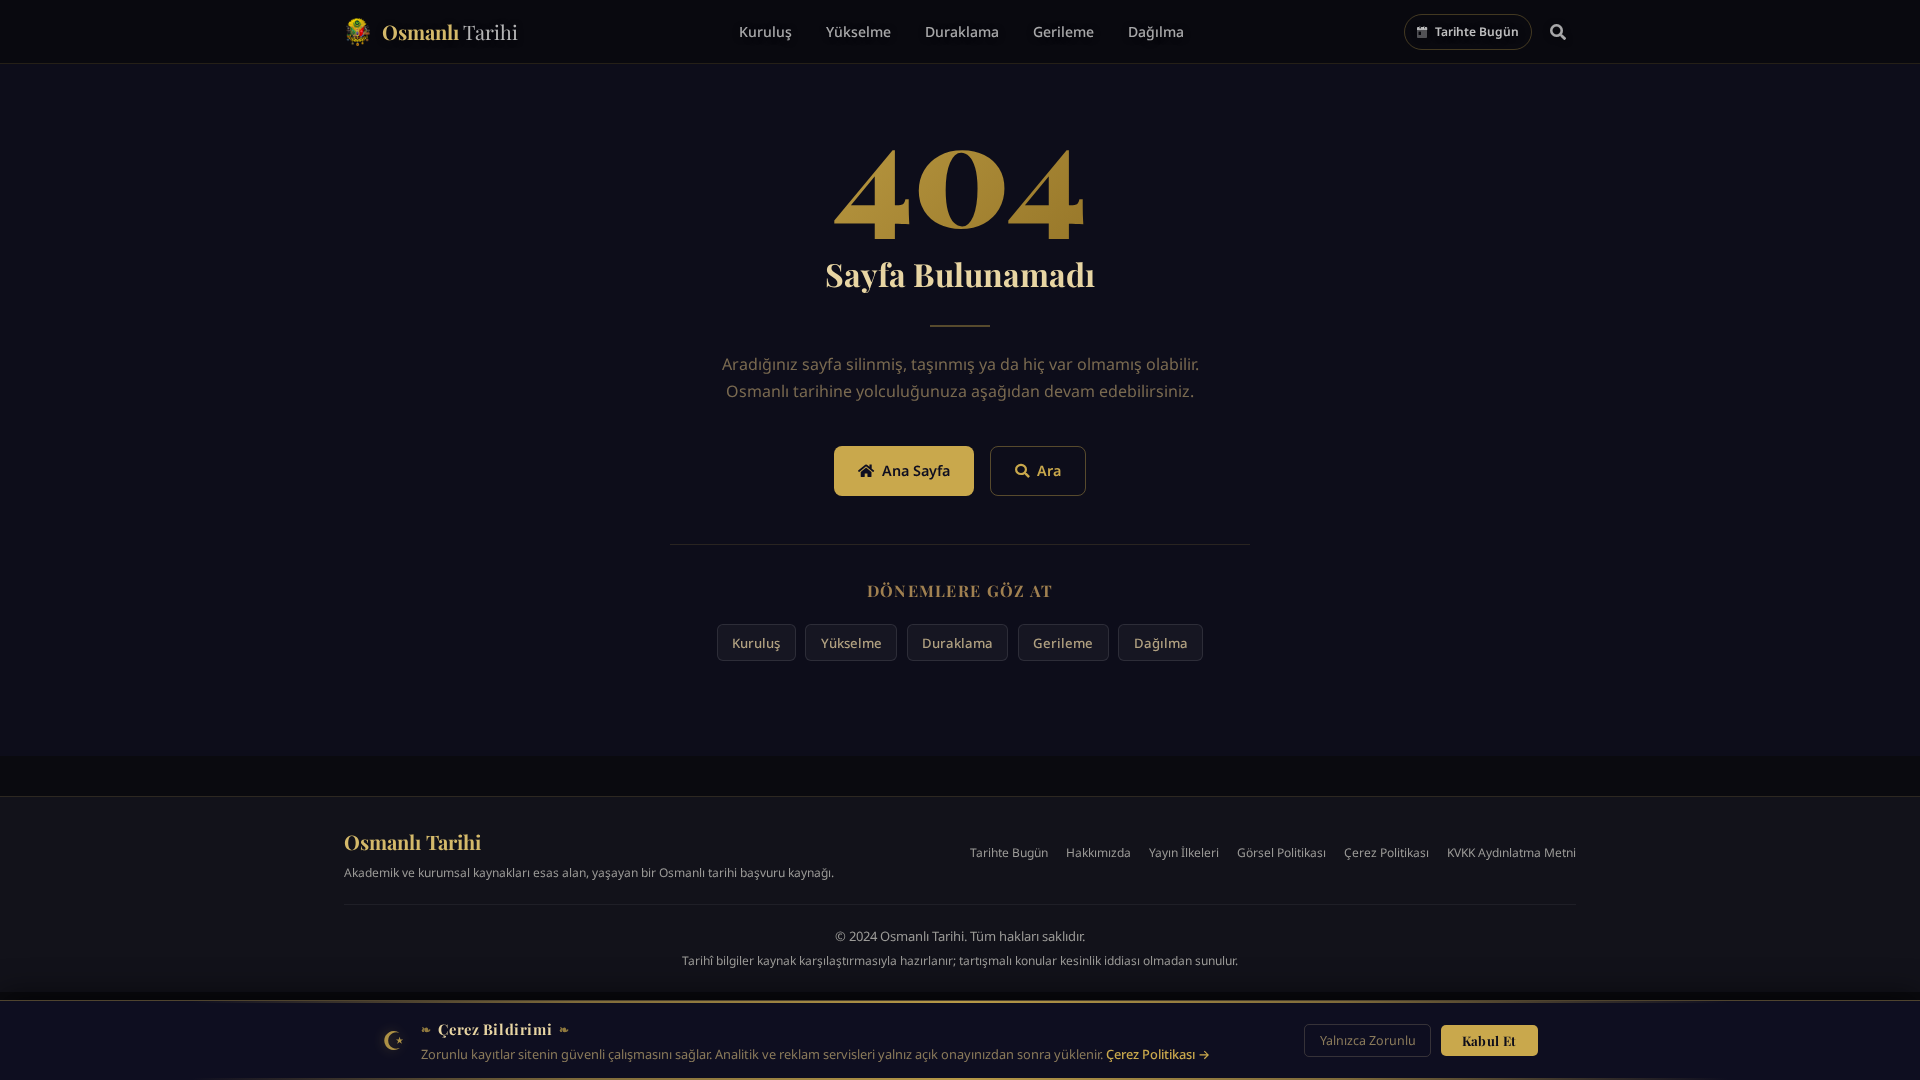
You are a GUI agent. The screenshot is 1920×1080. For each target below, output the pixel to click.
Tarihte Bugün (1009, 852)
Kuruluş (756, 643)
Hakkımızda (1098, 852)
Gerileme (1063, 643)
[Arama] (1558, 32)
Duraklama (957, 643)
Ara (1049, 470)
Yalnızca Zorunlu (1368, 1040)
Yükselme (851, 643)
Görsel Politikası (1281, 852)
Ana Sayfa (916, 470)
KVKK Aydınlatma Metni (1511, 852)
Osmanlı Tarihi (412, 841)
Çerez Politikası (1386, 852)
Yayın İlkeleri (1184, 852)
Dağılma (1161, 643)
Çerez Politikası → (1158, 1054)
